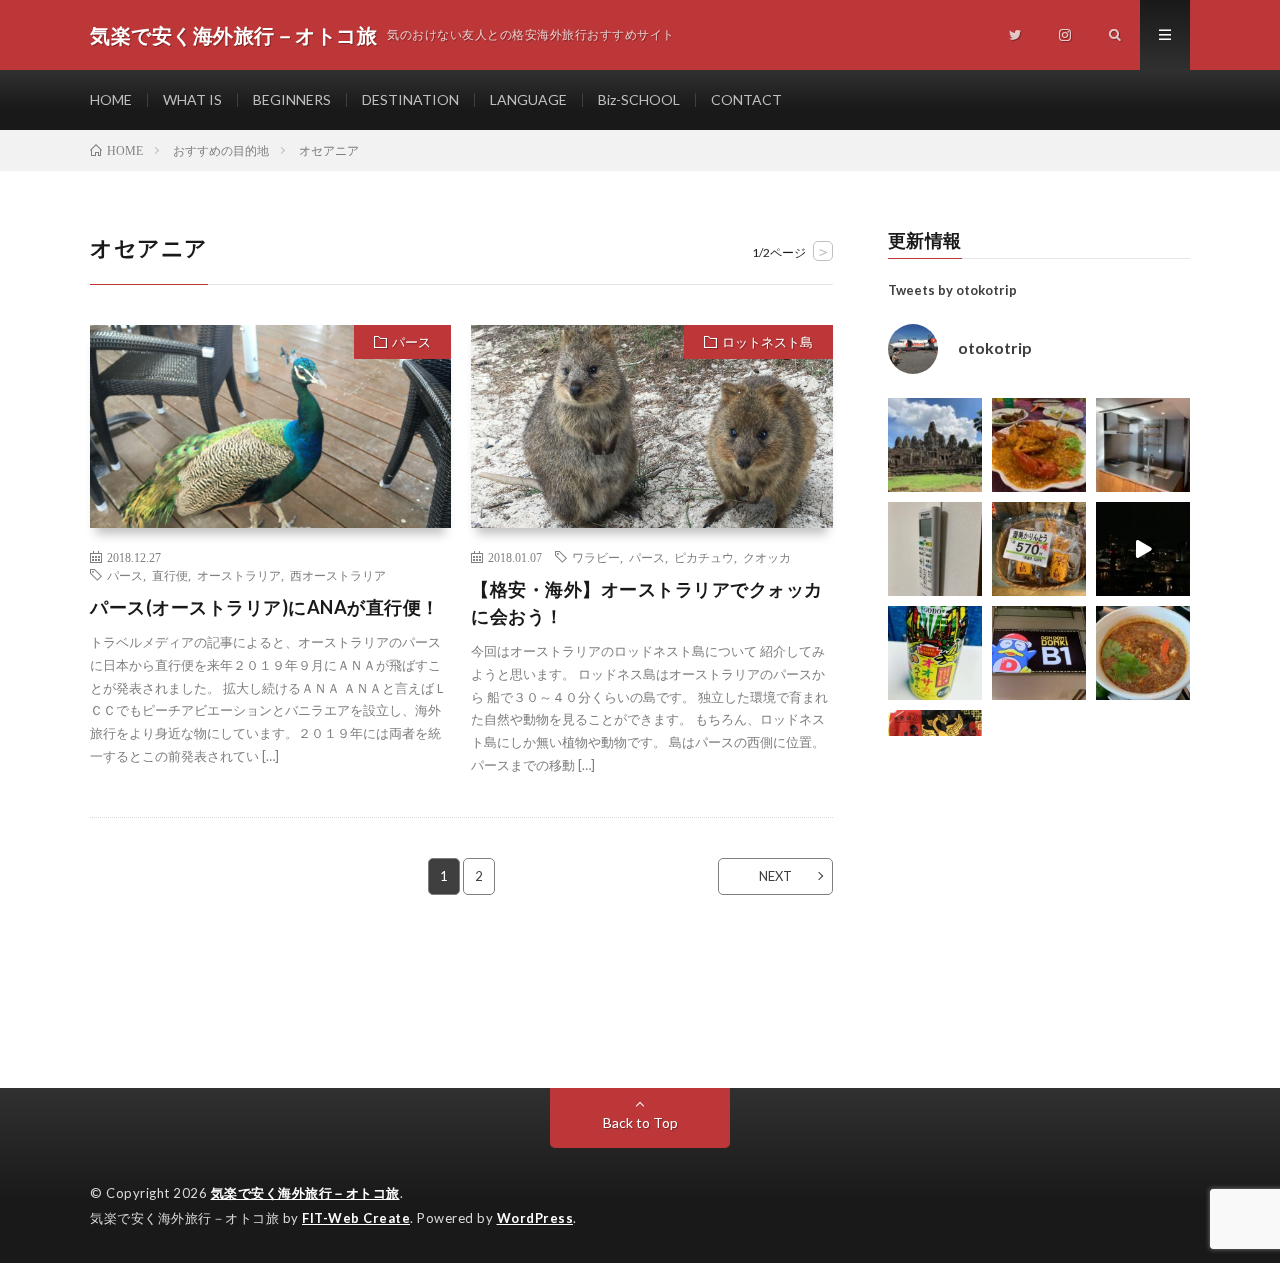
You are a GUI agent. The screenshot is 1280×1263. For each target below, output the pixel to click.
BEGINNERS (292, 99)
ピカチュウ (704, 557)
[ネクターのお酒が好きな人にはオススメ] (935, 653)
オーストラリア (239, 575)
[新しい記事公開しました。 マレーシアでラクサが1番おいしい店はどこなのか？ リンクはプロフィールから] (1143, 653)
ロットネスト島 (767, 342)
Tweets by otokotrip (952, 290)
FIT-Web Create (356, 1218)
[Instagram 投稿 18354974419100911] (935, 549)
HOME (111, 99)
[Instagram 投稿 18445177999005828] (1039, 445)
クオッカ (767, 557)
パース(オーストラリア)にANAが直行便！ (265, 607)
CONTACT (746, 99)
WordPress (535, 1218)
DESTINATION (410, 99)
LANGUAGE (528, 99)
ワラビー (596, 557)
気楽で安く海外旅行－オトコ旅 (305, 1193)
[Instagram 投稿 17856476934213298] (935, 445)
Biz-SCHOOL (639, 99)
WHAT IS (192, 99)
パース (411, 342)
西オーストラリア (338, 575)
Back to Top (640, 1122)
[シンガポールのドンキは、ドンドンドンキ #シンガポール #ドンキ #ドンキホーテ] (1039, 653)
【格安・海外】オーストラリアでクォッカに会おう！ (647, 602)
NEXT (775, 876)
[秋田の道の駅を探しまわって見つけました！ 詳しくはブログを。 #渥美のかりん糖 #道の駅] (1039, 549)
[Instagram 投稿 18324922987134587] (1143, 445)
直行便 (170, 575)
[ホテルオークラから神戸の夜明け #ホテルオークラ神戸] (1143, 549)
